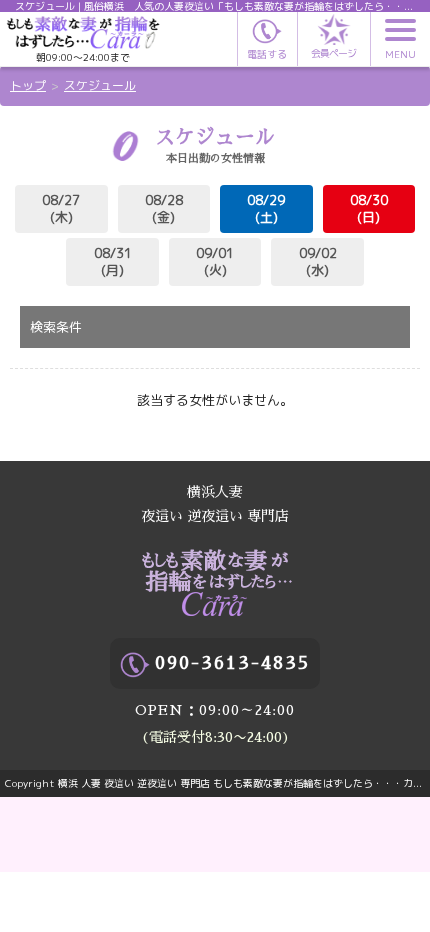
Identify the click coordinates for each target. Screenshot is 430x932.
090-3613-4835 (232, 663)
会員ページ (333, 53)
